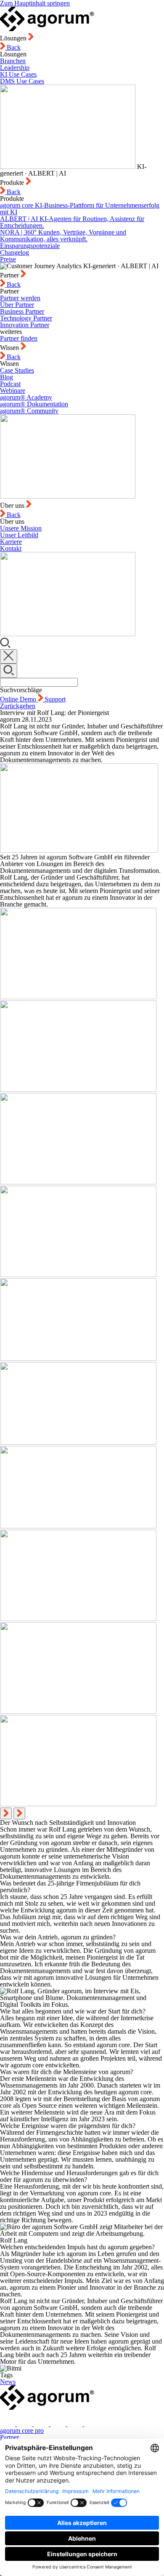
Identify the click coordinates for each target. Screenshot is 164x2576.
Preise (8, 259)
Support (55, 699)
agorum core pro (22, 2431)
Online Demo (19, 699)
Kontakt (11, 548)
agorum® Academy (26, 397)
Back (13, 47)
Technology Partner (26, 318)
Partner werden (20, 298)
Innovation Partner (25, 325)
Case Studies (17, 370)
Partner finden (19, 338)
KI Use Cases (18, 74)
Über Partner (17, 305)
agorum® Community (29, 411)
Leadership (15, 68)
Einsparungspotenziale (30, 246)
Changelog (15, 252)
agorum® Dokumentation (34, 404)
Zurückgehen (18, 706)
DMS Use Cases (22, 81)
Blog (7, 377)
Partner (9, 2437)
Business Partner (22, 311)
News (8, 2382)
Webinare (13, 391)
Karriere (11, 542)
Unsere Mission (21, 528)
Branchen (13, 61)
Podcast (10, 384)
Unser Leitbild (19, 535)
